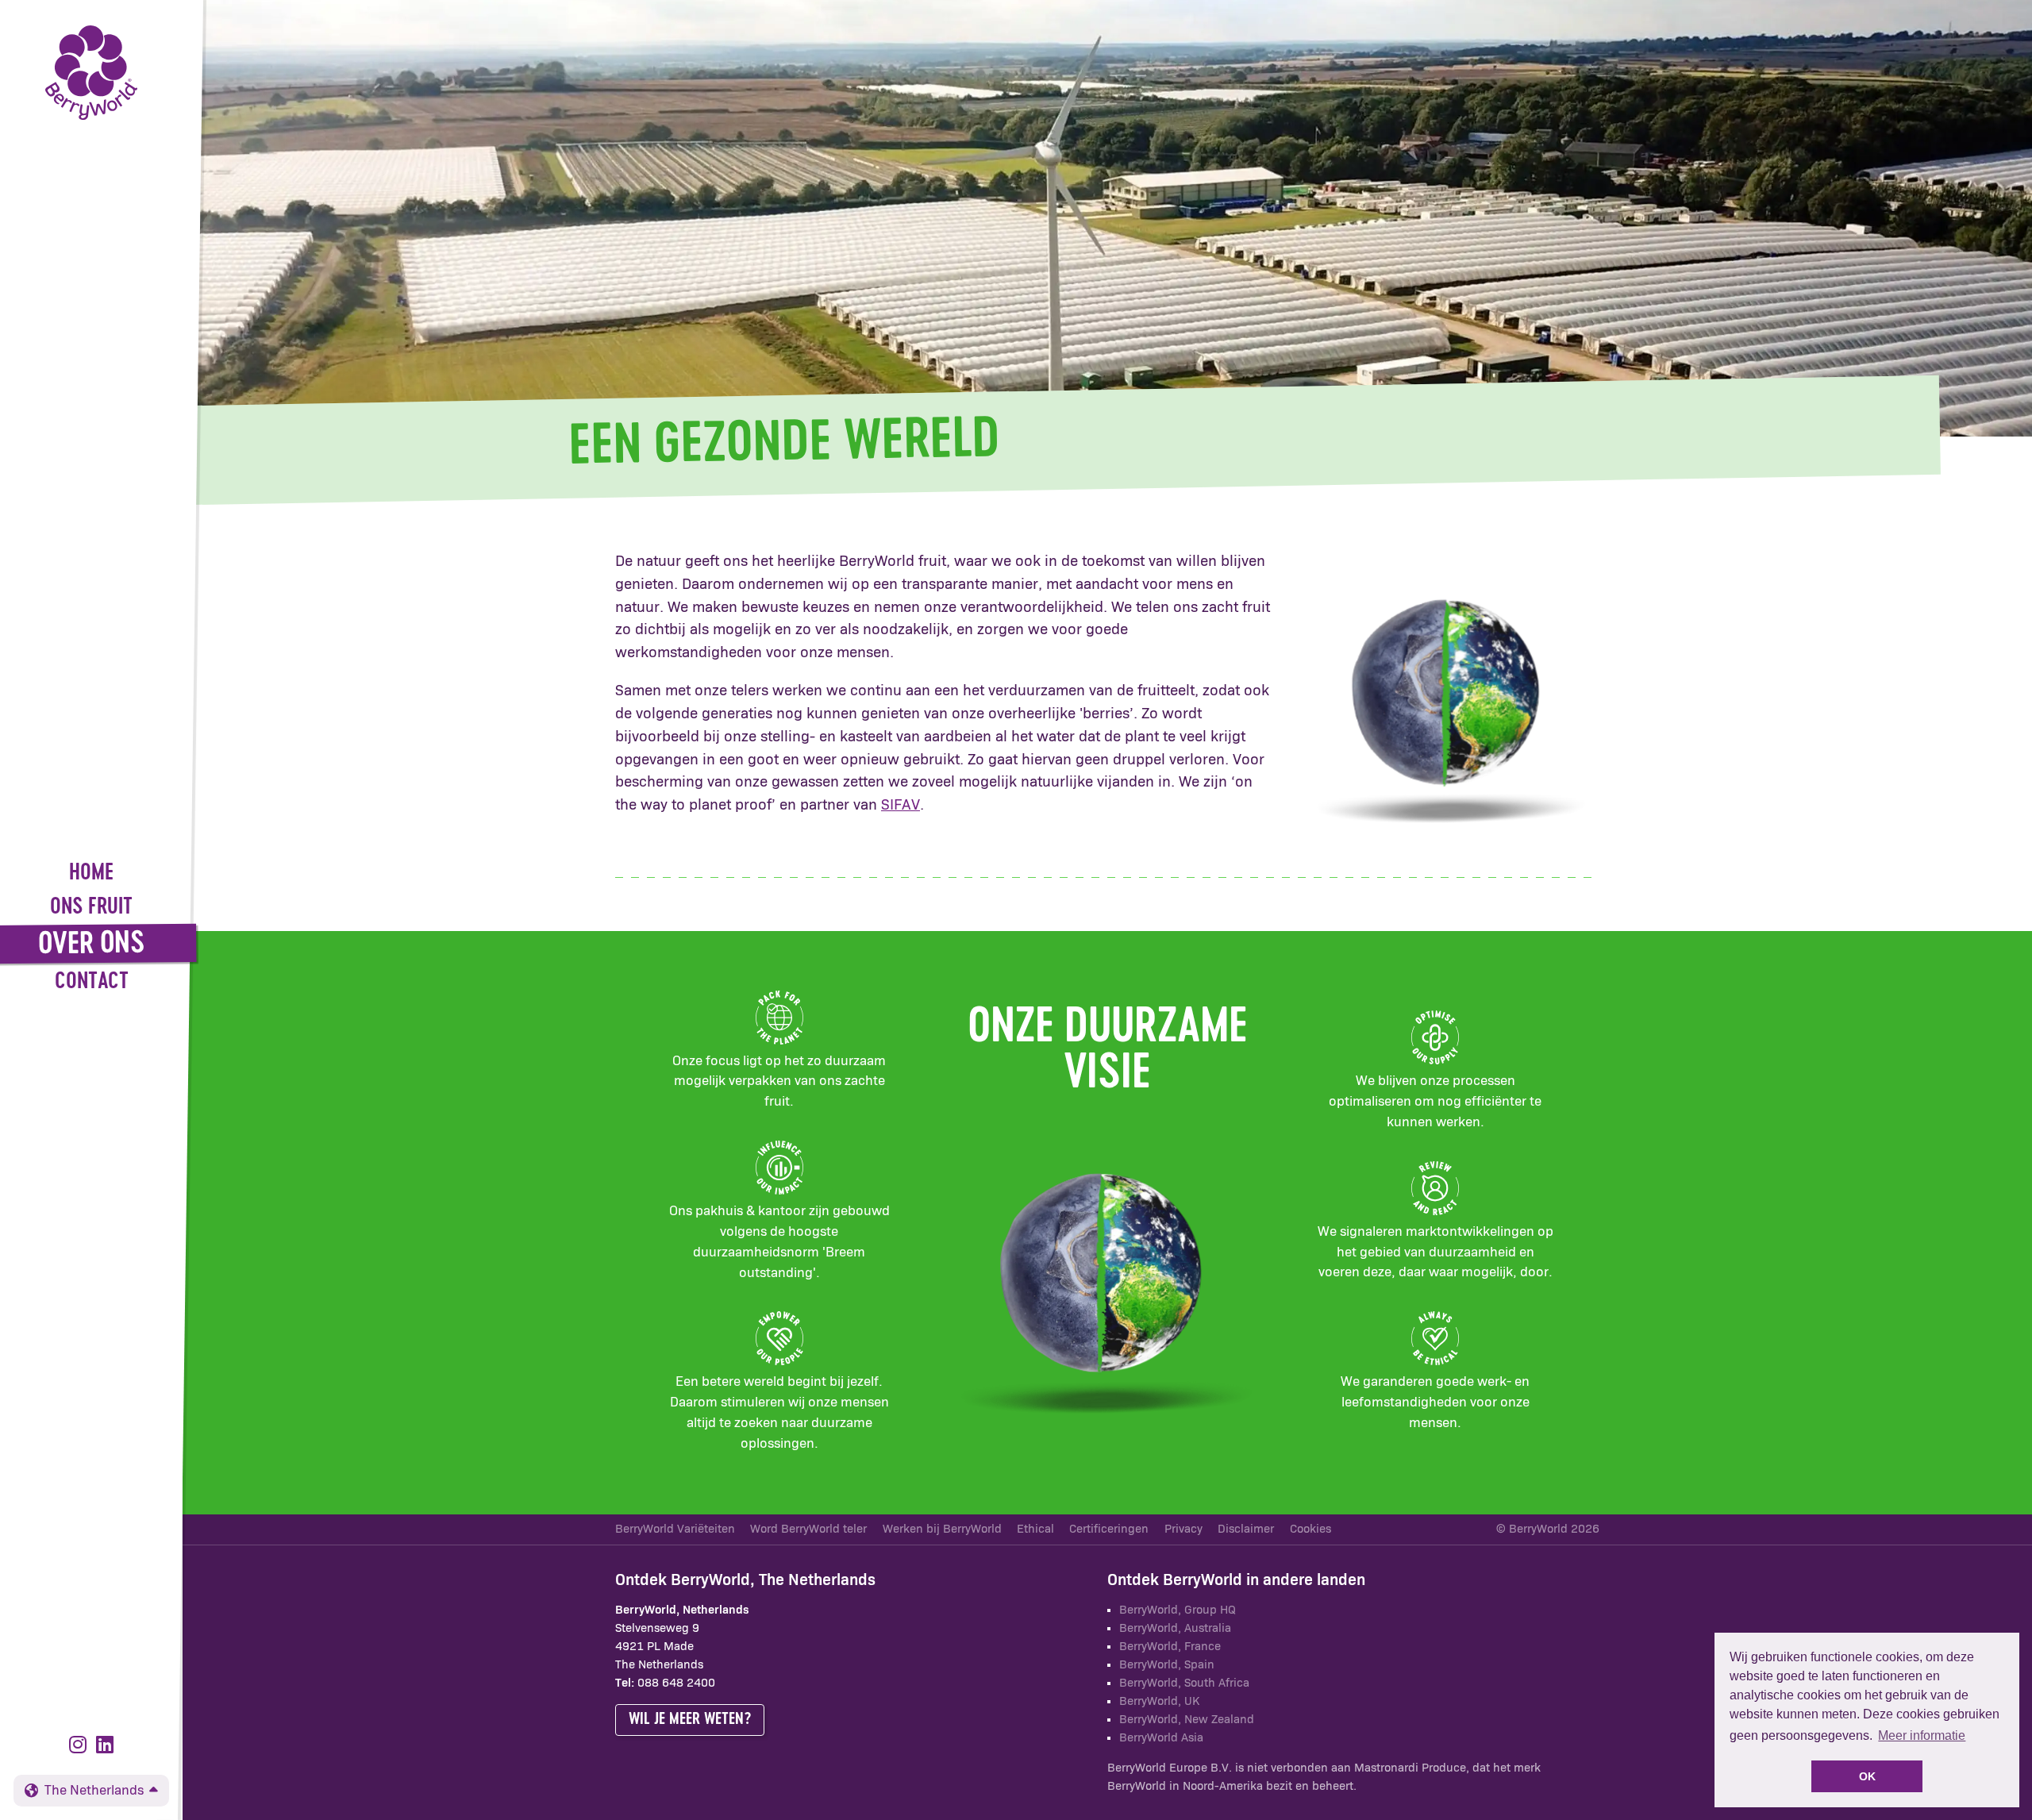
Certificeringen (1109, 1529)
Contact (92, 982)
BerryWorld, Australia (1175, 1628)
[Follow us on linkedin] (105, 1746)
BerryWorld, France (1170, 1647)
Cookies (1310, 1529)
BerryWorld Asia (1161, 1738)
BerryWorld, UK (1159, 1701)
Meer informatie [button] (1922, 1735)
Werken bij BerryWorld (942, 1529)
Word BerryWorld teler (808, 1529)
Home (91, 873)
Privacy (1183, 1529)
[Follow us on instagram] (81, 1746)
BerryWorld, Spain (1167, 1665)
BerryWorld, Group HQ (1178, 1610)
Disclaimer (1246, 1529)
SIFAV (901, 805)
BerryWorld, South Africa (1184, 1683)
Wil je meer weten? (690, 1719)
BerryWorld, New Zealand (1187, 1720)
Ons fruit (91, 908)
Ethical (1035, 1529)
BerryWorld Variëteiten (675, 1529)
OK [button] (1867, 1776)
